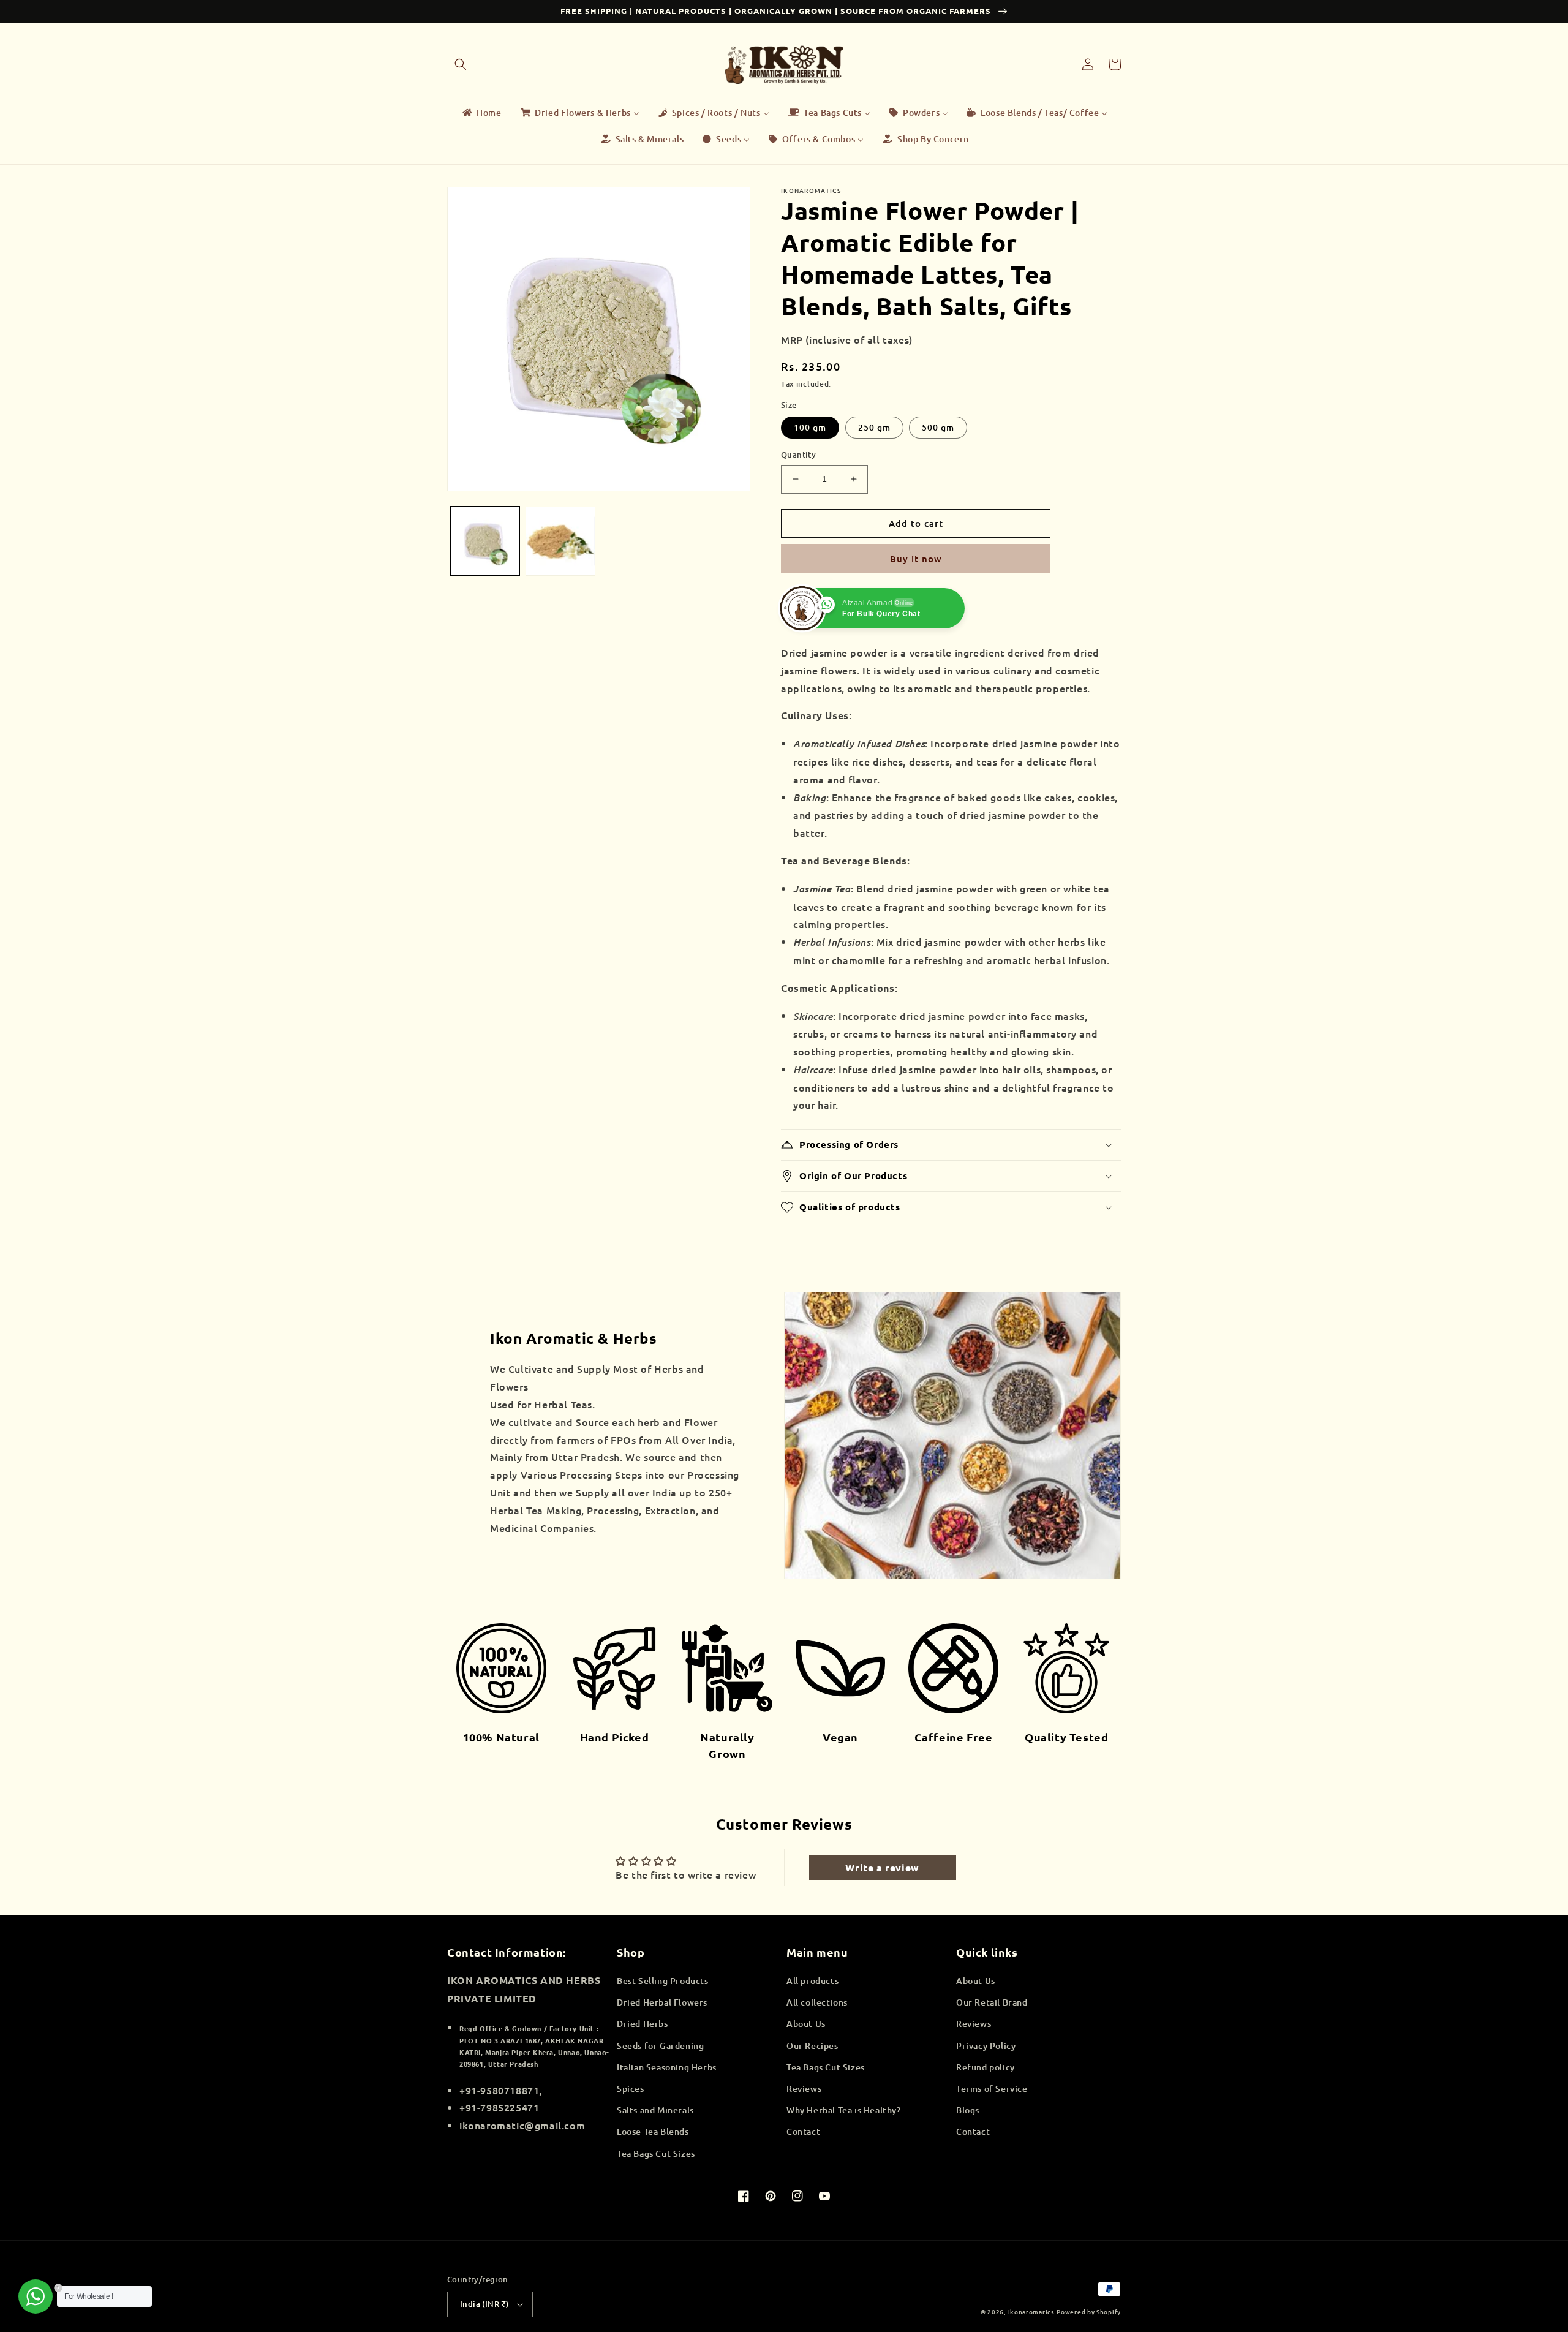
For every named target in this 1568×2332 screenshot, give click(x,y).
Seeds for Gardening (660, 2046)
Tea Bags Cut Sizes (656, 2153)
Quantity (798, 455)
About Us (806, 2024)
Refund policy (986, 2067)
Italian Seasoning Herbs (667, 2067)
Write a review (882, 1867)
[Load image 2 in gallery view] (560, 541)
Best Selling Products (663, 1981)
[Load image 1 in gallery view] (485, 541)
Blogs (968, 2110)
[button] (461, 64)
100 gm (810, 427)
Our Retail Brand (992, 2002)
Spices (631, 2089)
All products (812, 1981)
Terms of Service (992, 2089)
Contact (803, 2131)
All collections (817, 2002)
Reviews (804, 2089)
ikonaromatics (1031, 2311)
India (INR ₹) (484, 2304)
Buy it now (916, 559)
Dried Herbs (643, 2024)
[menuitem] (481, 113)
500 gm (938, 427)
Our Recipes (812, 2046)
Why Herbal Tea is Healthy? (844, 2110)
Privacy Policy (986, 2046)
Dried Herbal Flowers (662, 2002)
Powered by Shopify (1089, 2311)
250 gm (874, 427)
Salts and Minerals (655, 2110)
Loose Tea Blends (653, 2131)
